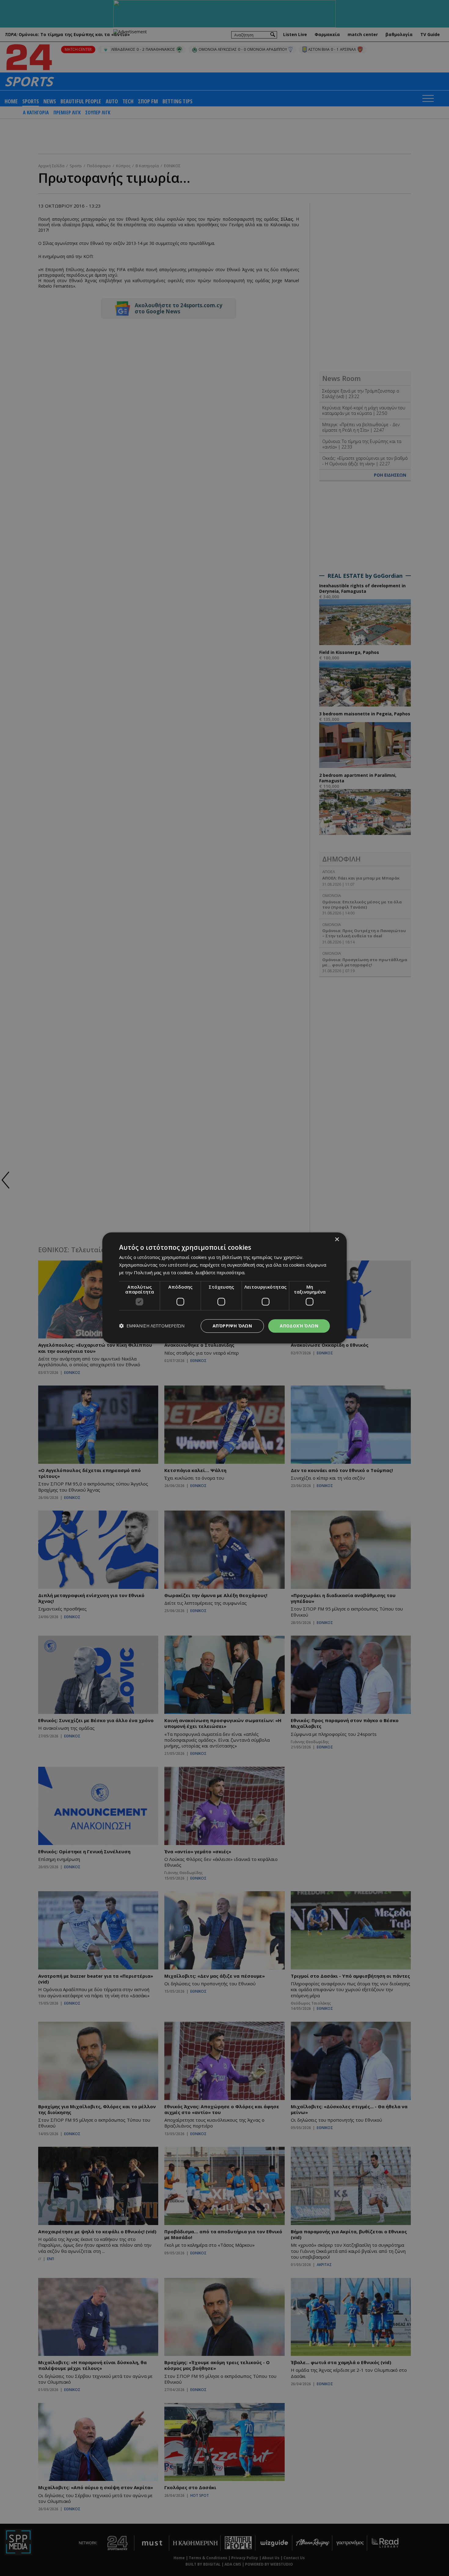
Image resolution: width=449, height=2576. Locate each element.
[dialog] (224, 1288)
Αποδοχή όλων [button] (299, 1326)
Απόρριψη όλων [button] (232, 1326)
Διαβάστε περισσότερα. (220, 1272)
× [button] (337, 1240)
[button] (152, 1326)
